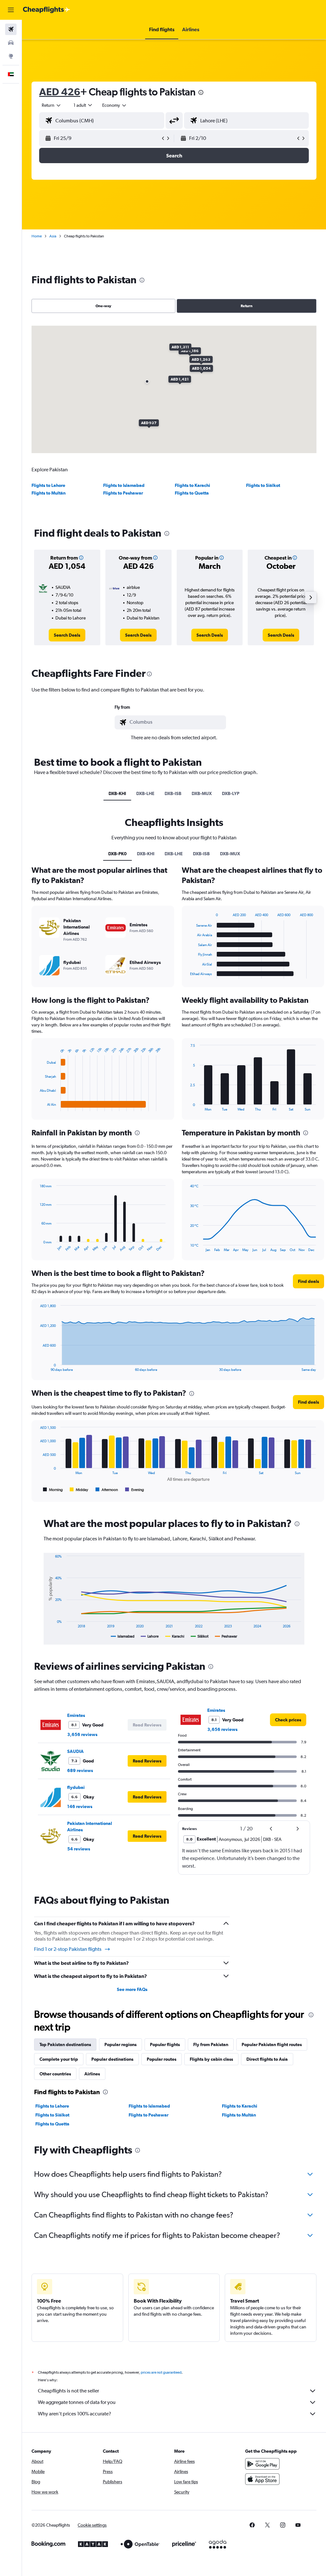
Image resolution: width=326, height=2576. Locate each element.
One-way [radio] (103, 306)
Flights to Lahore (48, 485)
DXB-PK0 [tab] (117, 854)
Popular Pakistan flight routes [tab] (272, 2044)
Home (37, 236)
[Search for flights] (11, 29)
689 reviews (80, 1770)
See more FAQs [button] (132, 1989)
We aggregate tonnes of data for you (77, 2402)
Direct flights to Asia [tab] (267, 2059)
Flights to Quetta (192, 493)
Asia (53, 236)
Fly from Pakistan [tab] (211, 2044)
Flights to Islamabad (124, 485)
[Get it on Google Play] (262, 2464)
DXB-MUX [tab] (202, 793)
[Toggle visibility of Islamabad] (123, 1636)
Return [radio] (247, 306)
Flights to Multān (49, 493)
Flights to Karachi (192, 485)
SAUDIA (75, 1751)
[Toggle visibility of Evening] (135, 1490)
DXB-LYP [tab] (231, 793)
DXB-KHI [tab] (117, 793)
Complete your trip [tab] (59, 2059)
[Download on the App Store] (262, 2479)
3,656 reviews (82, 1734)
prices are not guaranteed (161, 2372)
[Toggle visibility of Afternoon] (107, 1490)
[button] (11, 10)
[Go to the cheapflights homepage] (46, 10)
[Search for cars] (11, 43)
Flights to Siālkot (263, 485)
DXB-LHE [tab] (145, 793)
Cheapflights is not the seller (68, 2391)
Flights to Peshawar (123, 493)
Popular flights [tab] (165, 2044)
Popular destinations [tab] (112, 2059)
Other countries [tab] (55, 2074)
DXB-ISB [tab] (173, 793)
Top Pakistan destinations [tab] (65, 2044)
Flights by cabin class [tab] (211, 2059)
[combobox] (115, 105)
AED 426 (60, 92)
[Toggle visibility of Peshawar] (226, 1636)
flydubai (76, 1787)
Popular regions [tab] (120, 2044)
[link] (67, 635)
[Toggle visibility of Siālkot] (200, 1636)
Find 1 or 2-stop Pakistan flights (68, 1949)
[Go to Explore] (11, 56)
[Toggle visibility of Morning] (53, 1490)
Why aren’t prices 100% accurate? (74, 2414)
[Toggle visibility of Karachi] (175, 1636)
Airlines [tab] (92, 2074)
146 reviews (80, 1806)
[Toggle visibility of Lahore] (150, 1636)
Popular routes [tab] (162, 2059)
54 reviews (79, 1849)
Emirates (76, 1715)
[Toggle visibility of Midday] (79, 1490)
